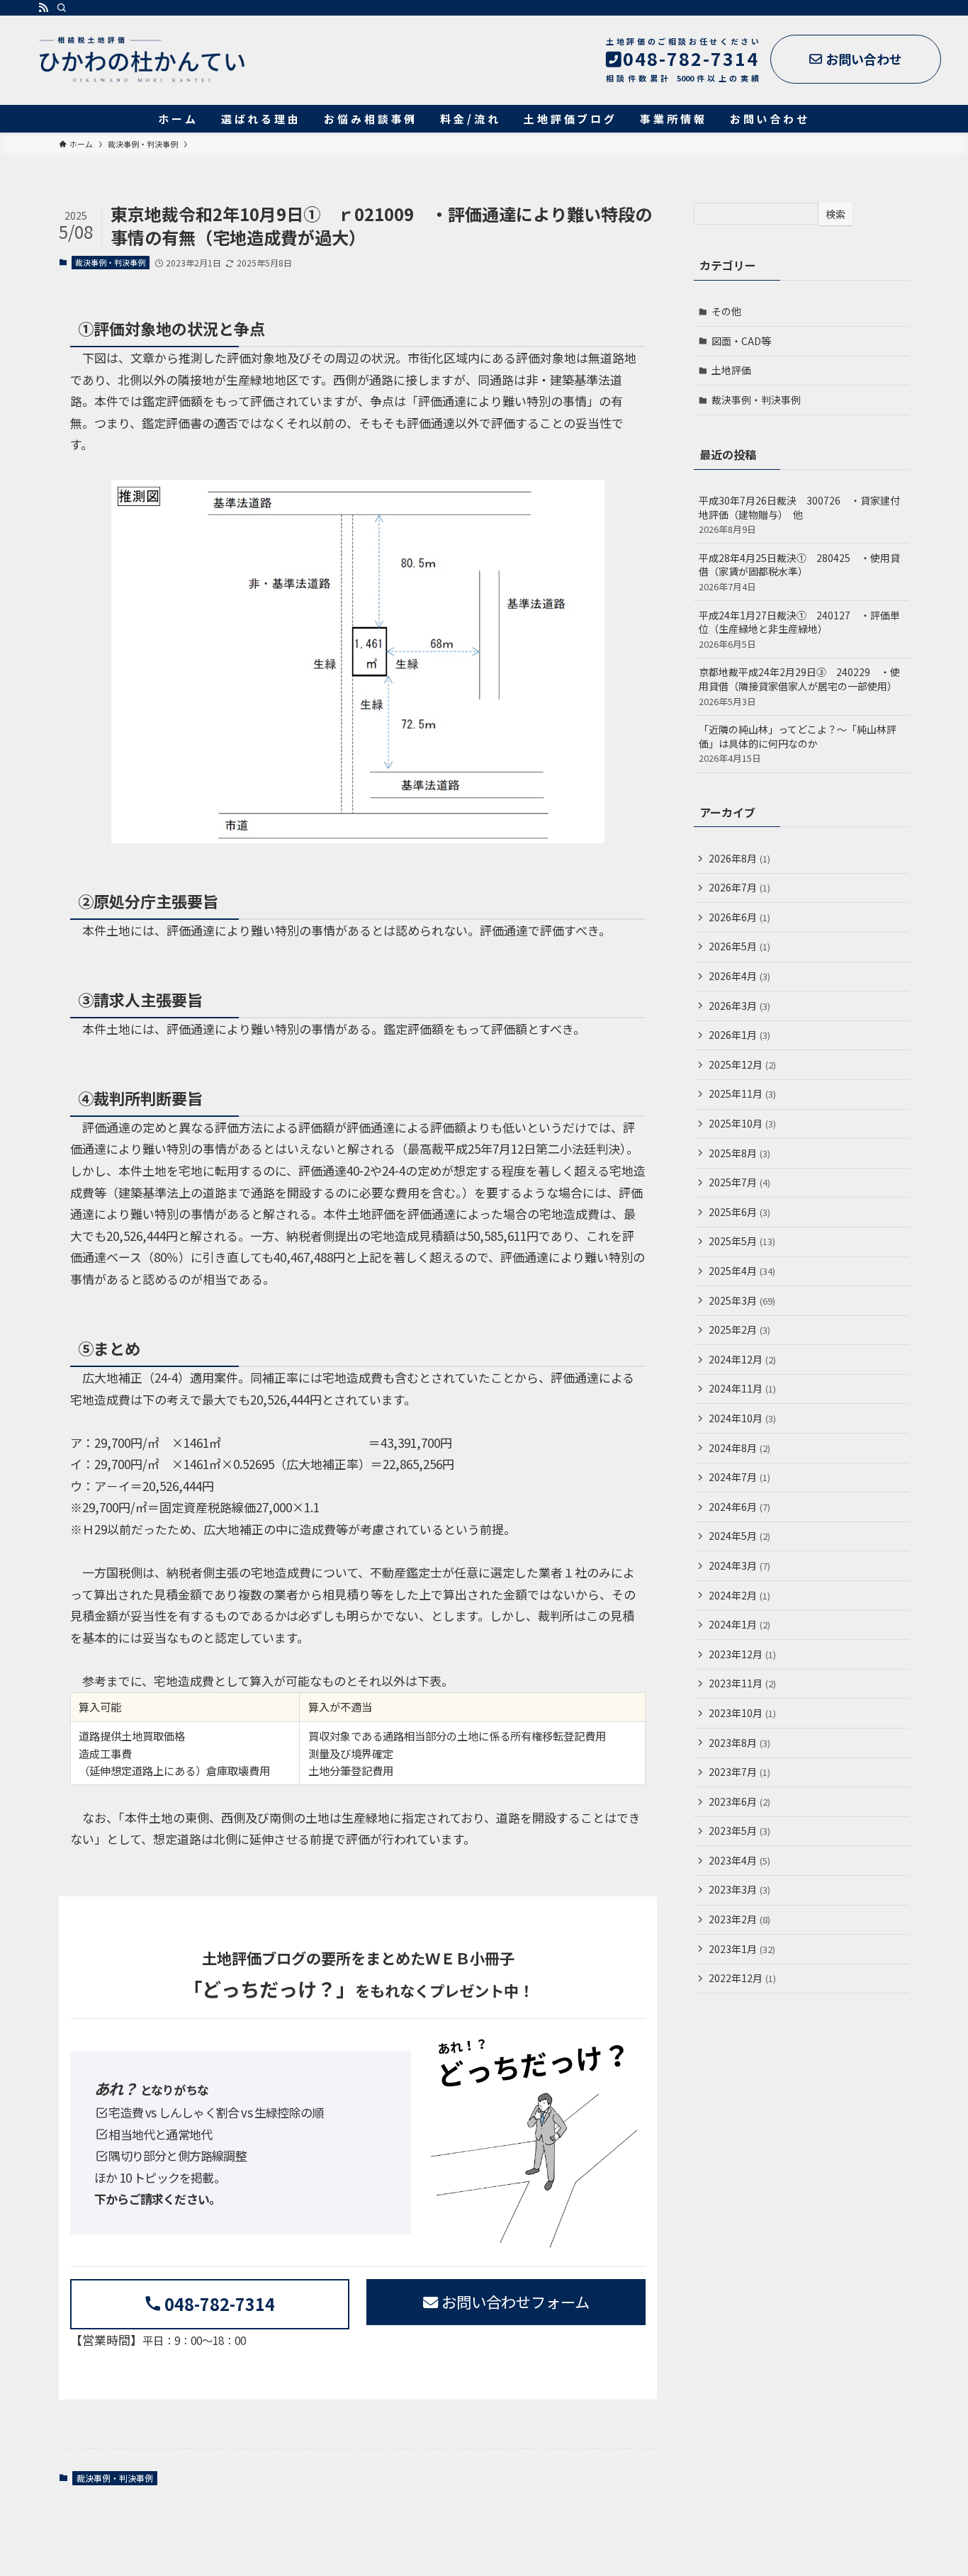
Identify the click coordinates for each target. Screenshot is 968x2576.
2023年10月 (742, 1713)
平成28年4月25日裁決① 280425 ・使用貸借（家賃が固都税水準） (799, 572)
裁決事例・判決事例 (110, 262)
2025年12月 (742, 1064)
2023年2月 (739, 1919)
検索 (835, 214)
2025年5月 (742, 1241)
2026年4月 (739, 976)
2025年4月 (742, 1271)
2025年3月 (742, 1300)
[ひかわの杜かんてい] (142, 60)
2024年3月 (739, 1565)
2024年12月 (742, 1359)
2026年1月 (739, 1035)
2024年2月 (739, 1595)
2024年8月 (739, 1448)
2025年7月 (739, 1182)
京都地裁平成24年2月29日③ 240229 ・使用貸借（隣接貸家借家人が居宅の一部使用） (799, 686)
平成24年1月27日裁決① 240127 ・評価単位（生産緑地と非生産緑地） (799, 629)
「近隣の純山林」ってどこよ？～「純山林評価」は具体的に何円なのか (798, 743)
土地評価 (731, 370)
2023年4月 (739, 1860)
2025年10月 (742, 1123)
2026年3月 (739, 1006)
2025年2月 (739, 1329)
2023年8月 (739, 1743)
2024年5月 (739, 1536)
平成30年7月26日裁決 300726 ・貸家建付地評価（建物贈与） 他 (799, 514)
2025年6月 (739, 1212)
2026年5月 (739, 946)
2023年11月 (742, 1683)
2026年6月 (739, 917)
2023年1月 (742, 1949)
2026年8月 (739, 858)
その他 (726, 311)
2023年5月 (739, 1830)
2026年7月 (739, 887)
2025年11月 (742, 1093)
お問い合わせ (864, 59)
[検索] (62, 8)
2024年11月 (742, 1388)
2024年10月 (742, 1418)
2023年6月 (739, 1801)
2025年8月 (739, 1153)
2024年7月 (739, 1477)
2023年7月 (739, 1772)
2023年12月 (742, 1654)
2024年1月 (739, 1624)
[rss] (43, 8)
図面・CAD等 (741, 341)
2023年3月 (739, 1889)
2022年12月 (742, 1978)
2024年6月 (739, 1507)
